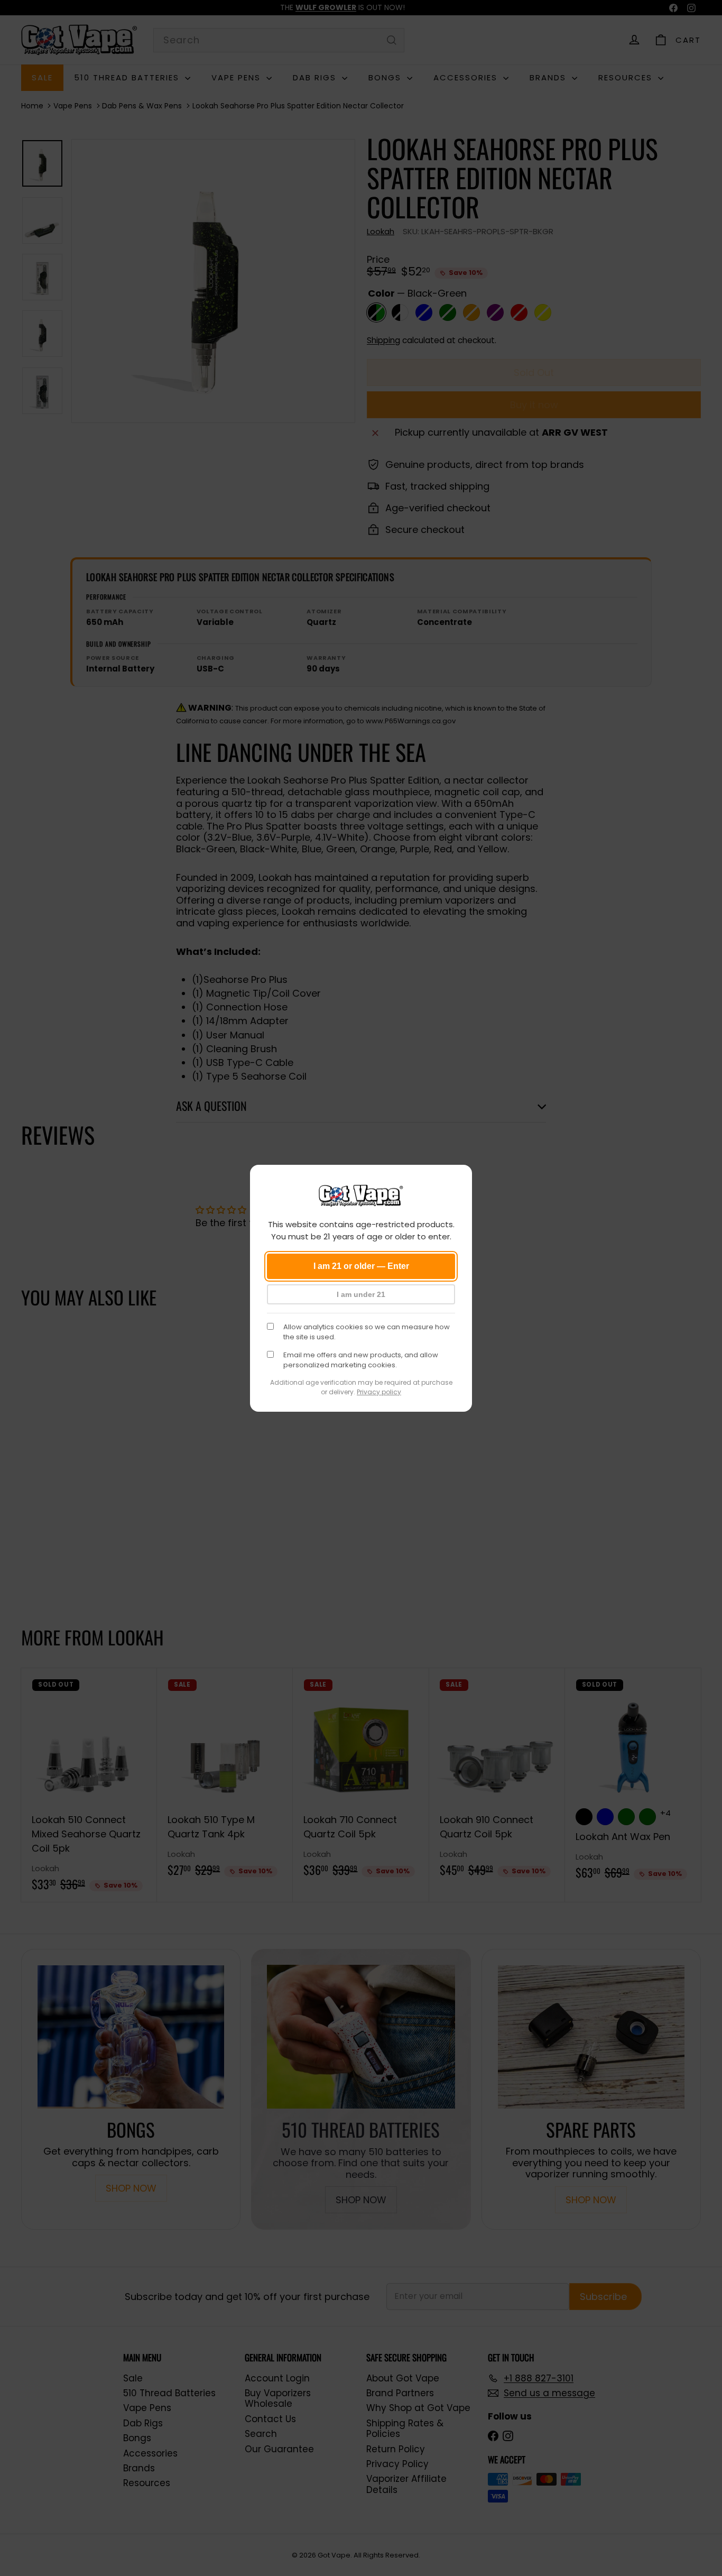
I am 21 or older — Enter (361, 1266)
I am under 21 (361, 1294)
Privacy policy (379, 1392)
